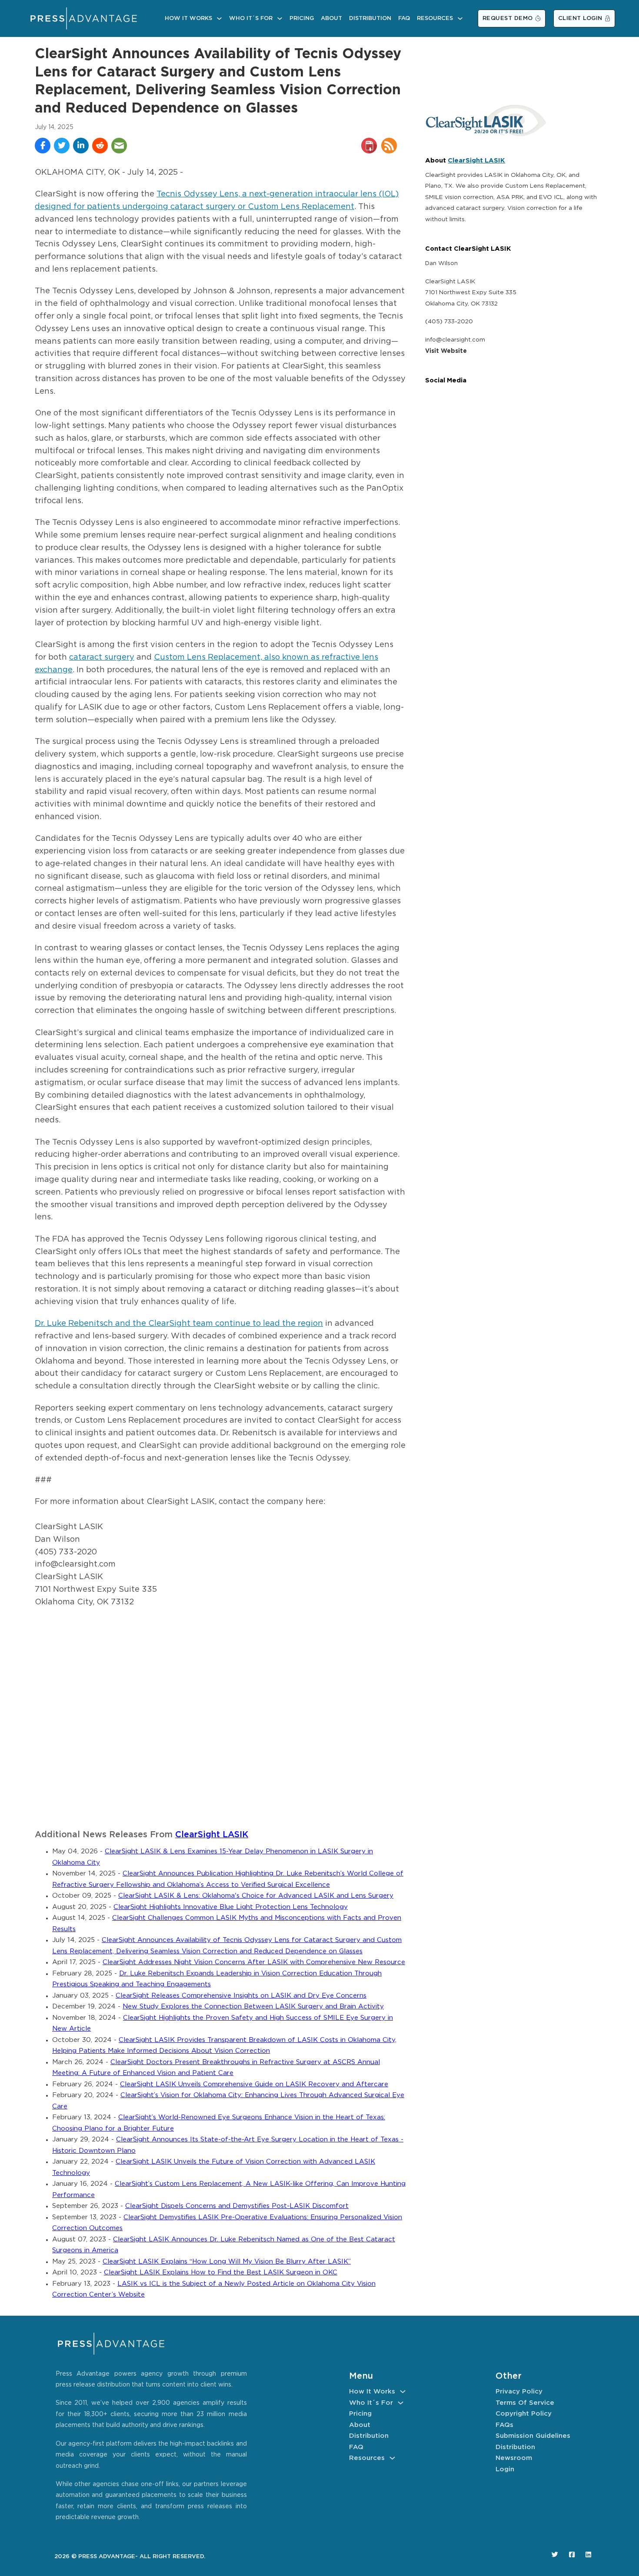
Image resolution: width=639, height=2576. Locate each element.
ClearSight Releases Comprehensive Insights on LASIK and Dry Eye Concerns (241, 1996)
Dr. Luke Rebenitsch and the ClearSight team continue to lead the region (179, 1324)
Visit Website (446, 351)
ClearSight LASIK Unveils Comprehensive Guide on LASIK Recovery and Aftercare (254, 2084)
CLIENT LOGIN (580, 18)
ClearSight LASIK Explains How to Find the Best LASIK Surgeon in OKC (221, 2272)
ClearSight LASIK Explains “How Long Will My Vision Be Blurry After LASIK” (227, 2262)
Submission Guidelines (533, 2436)
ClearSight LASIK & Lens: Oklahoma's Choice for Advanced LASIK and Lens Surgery (256, 1896)
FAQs (504, 2425)
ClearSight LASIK (212, 1835)
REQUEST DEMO (508, 18)
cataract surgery (102, 657)
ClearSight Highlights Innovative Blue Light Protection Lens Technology (231, 1907)
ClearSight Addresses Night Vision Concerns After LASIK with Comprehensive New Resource (254, 1962)
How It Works (188, 18)
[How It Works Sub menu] (219, 18)
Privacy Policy (519, 2392)
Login (505, 2469)
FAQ (404, 18)
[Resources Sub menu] (460, 18)
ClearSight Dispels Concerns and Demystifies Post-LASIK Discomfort (237, 2206)
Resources (435, 18)
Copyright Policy (524, 2414)
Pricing (302, 18)
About (331, 18)
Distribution (370, 18)
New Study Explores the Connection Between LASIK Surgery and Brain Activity (253, 2007)
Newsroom (514, 2458)
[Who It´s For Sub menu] (280, 18)
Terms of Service (525, 2403)
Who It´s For (251, 18)
